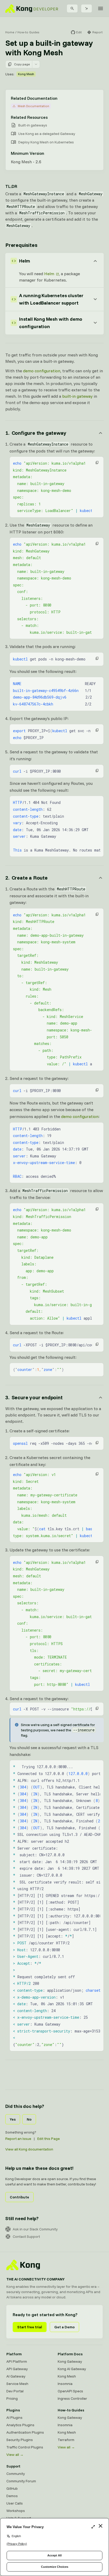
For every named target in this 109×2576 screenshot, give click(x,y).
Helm (49, 274)
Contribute (19, 2197)
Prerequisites (21, 245)
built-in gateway (77, 396)
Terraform (66, 2440)
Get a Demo (64, 2327)
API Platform (17, 2361)
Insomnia (65, 2384)
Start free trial (30, 2327)
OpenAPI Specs (70, 2391)
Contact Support (26, 2237)
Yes (13, 2119)
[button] (97, 463)
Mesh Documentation (33, 106)
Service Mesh (17, 2384)
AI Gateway (16, 2376)
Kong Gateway (70, 2361)
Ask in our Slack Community (35, 2229)
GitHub (12, 2488)
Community (16, 2474)
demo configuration (42, 371)
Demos (12, 2496)
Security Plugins (20, 2440)
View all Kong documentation (29, 2149)
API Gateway (17, 2369)
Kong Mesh (26, 74)
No (29, 2119)
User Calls (15, 2503)
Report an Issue (18, 2139)
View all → (15, 2455)
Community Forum (21, 2481)
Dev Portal (15, 2391)
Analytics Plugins (20, 2425)
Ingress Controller (72, 2398)
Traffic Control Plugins (25, 2447)
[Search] (72, 8)
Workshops (16, 2511)
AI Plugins (14, 2417)
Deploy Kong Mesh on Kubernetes (46, 142)
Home (10, 32)
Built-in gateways (33, 125)
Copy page (22, 64)
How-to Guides (28, 32)
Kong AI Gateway (72, 2369)
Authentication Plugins (25, 2432)
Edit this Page (49, 2139)
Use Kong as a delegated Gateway (47, 134)
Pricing (12, 2398)
